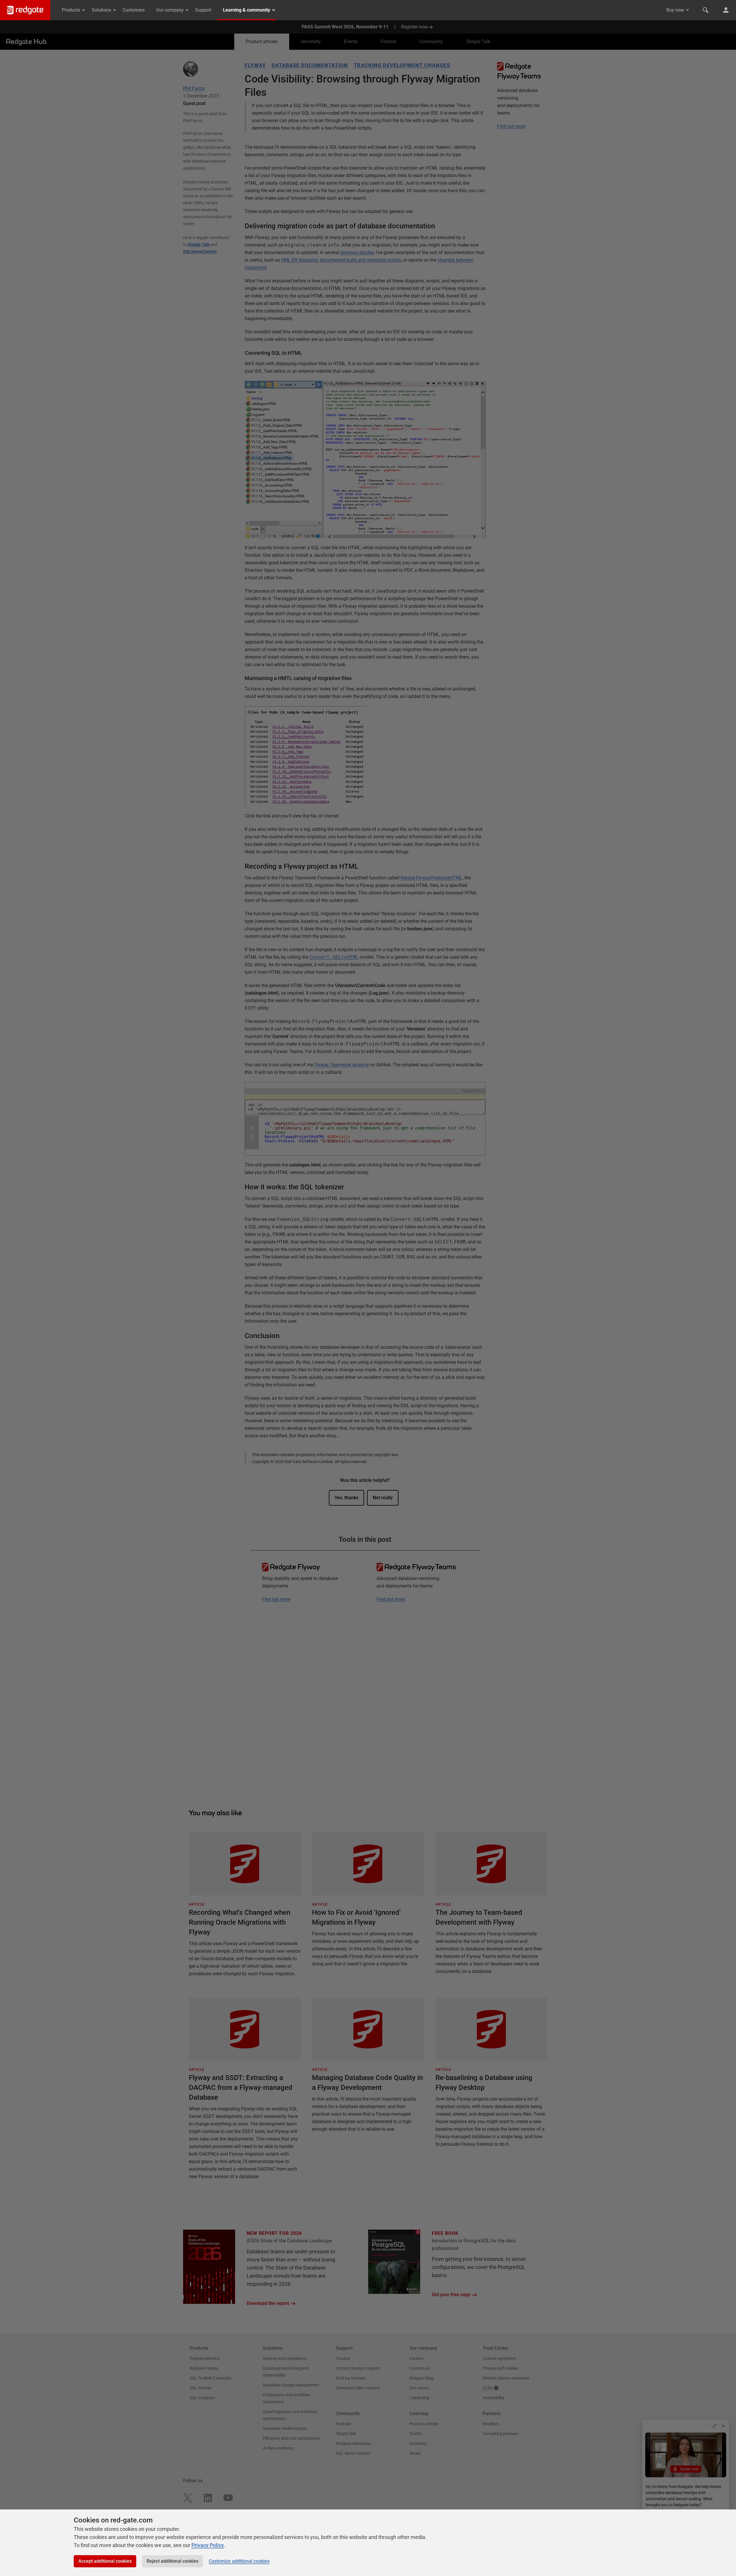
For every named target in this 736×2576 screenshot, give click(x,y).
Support (203, 10)
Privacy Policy (208, 2545)
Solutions (101, 10)
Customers (134, 10)
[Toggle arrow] (687, 10)
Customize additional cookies (239, 2561)
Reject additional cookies (173, 2561)
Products (71, 10)
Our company (170, 10)
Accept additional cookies (105, 2561)
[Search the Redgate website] (706, 10)
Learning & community (247, 10)
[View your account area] (726, 10)
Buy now (675, 10)
